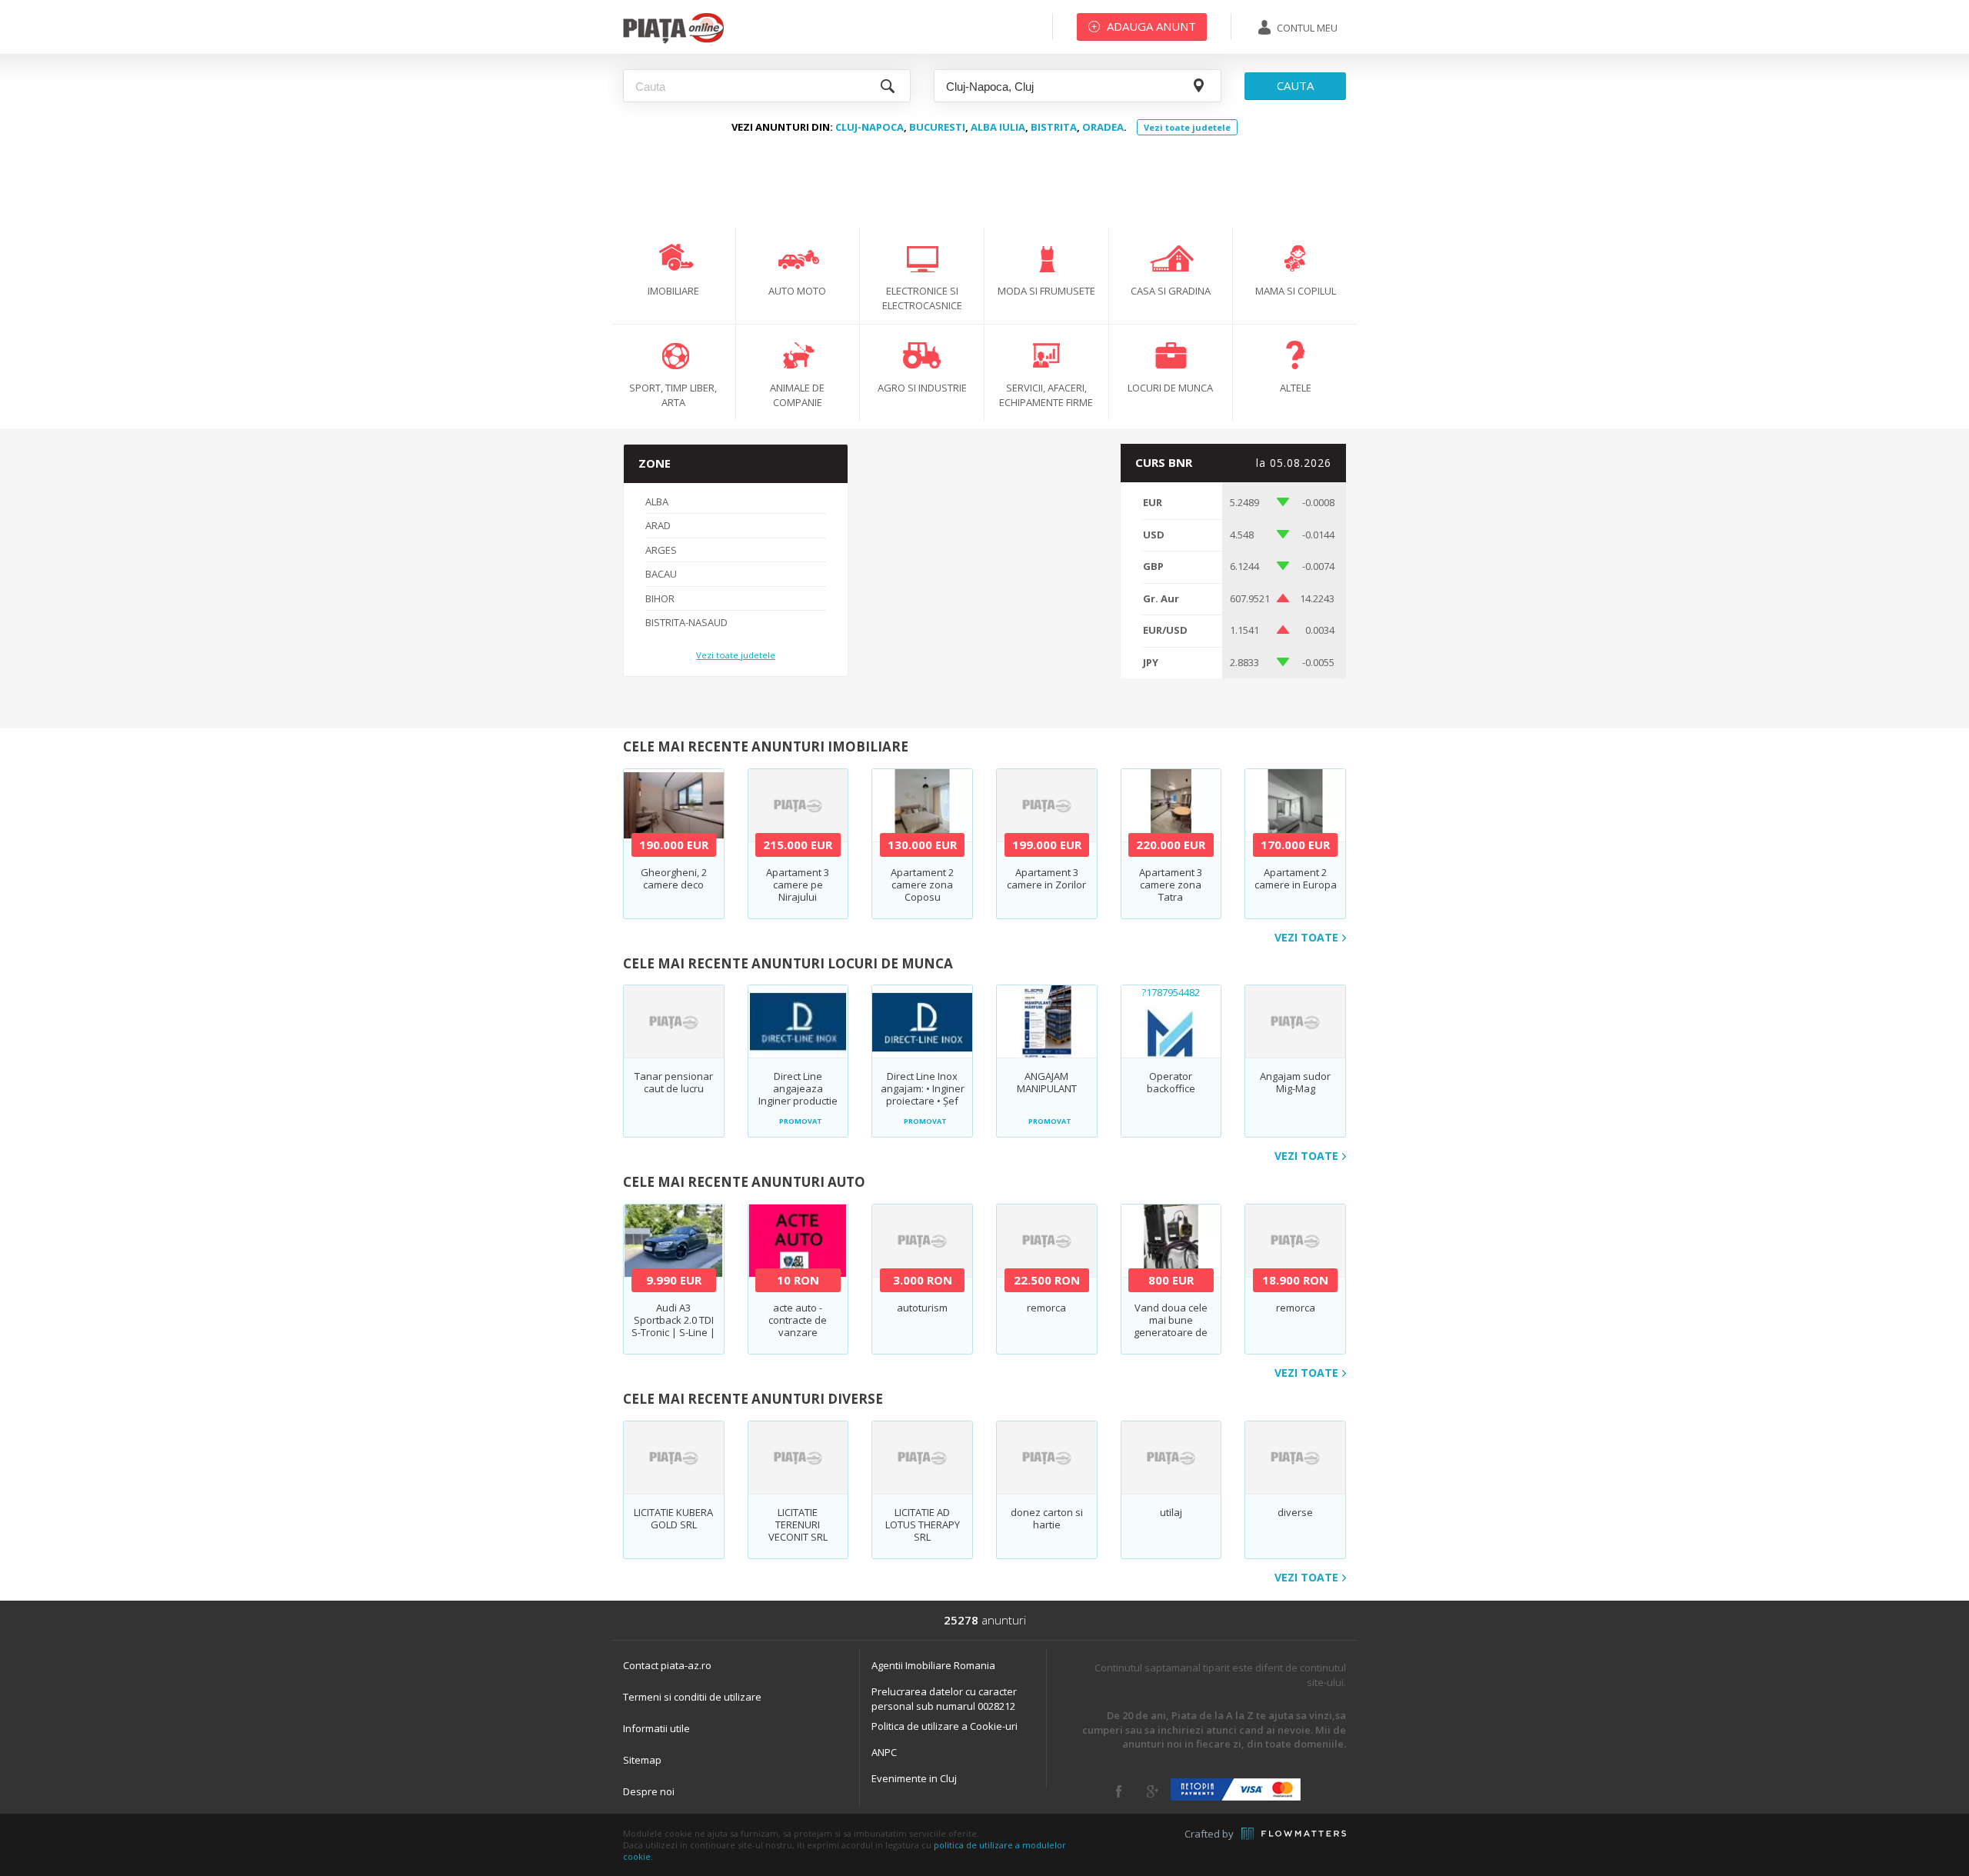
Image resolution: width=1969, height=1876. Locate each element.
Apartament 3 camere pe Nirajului (798, 885)
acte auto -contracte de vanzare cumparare (798, 1326)
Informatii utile (656, 1728)
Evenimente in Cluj (914, 1778)
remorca (1046, 1308)
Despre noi (649, 1791)
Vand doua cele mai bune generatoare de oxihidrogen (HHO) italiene (1171, 1332)
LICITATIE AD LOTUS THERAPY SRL (923, 1524)
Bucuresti (937, 127)
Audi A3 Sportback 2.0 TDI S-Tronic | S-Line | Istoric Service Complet (673, 1332)
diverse (1295, 1512)
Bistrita (1054, 127)
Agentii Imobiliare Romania (933, 1665)
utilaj (1171, 1512)
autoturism (922, 1308)
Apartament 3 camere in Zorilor (1046, 878)
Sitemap (642, 1760)
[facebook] (1119, 1791)
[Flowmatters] (1294, 1834)
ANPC (884, 1752)
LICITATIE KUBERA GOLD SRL (673, 1518)
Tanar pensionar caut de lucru (674, 1082)
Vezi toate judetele (1187, 127)
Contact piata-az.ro (667, 1665)
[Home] (673, 42)
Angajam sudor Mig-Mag (1295, 1082)
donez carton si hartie (1047, 1518)
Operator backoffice (1171, 1082)
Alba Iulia (998, 127)
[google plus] (1153, 1791)
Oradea (1103, 127)
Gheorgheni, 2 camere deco (674, 878)
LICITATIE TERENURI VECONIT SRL (798, 1524)
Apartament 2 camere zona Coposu (922, 885)
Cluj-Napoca (870, 127)
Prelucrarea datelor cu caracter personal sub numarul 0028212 (944, 1699)
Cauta (1295, 85)
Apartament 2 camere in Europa (1296, 878)
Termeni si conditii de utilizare (692, 1697)
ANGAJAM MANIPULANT (1047, 1082)
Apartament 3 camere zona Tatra (1171, 885)
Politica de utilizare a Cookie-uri (945, 1726)
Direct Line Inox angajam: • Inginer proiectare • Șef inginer (923, 1095)
